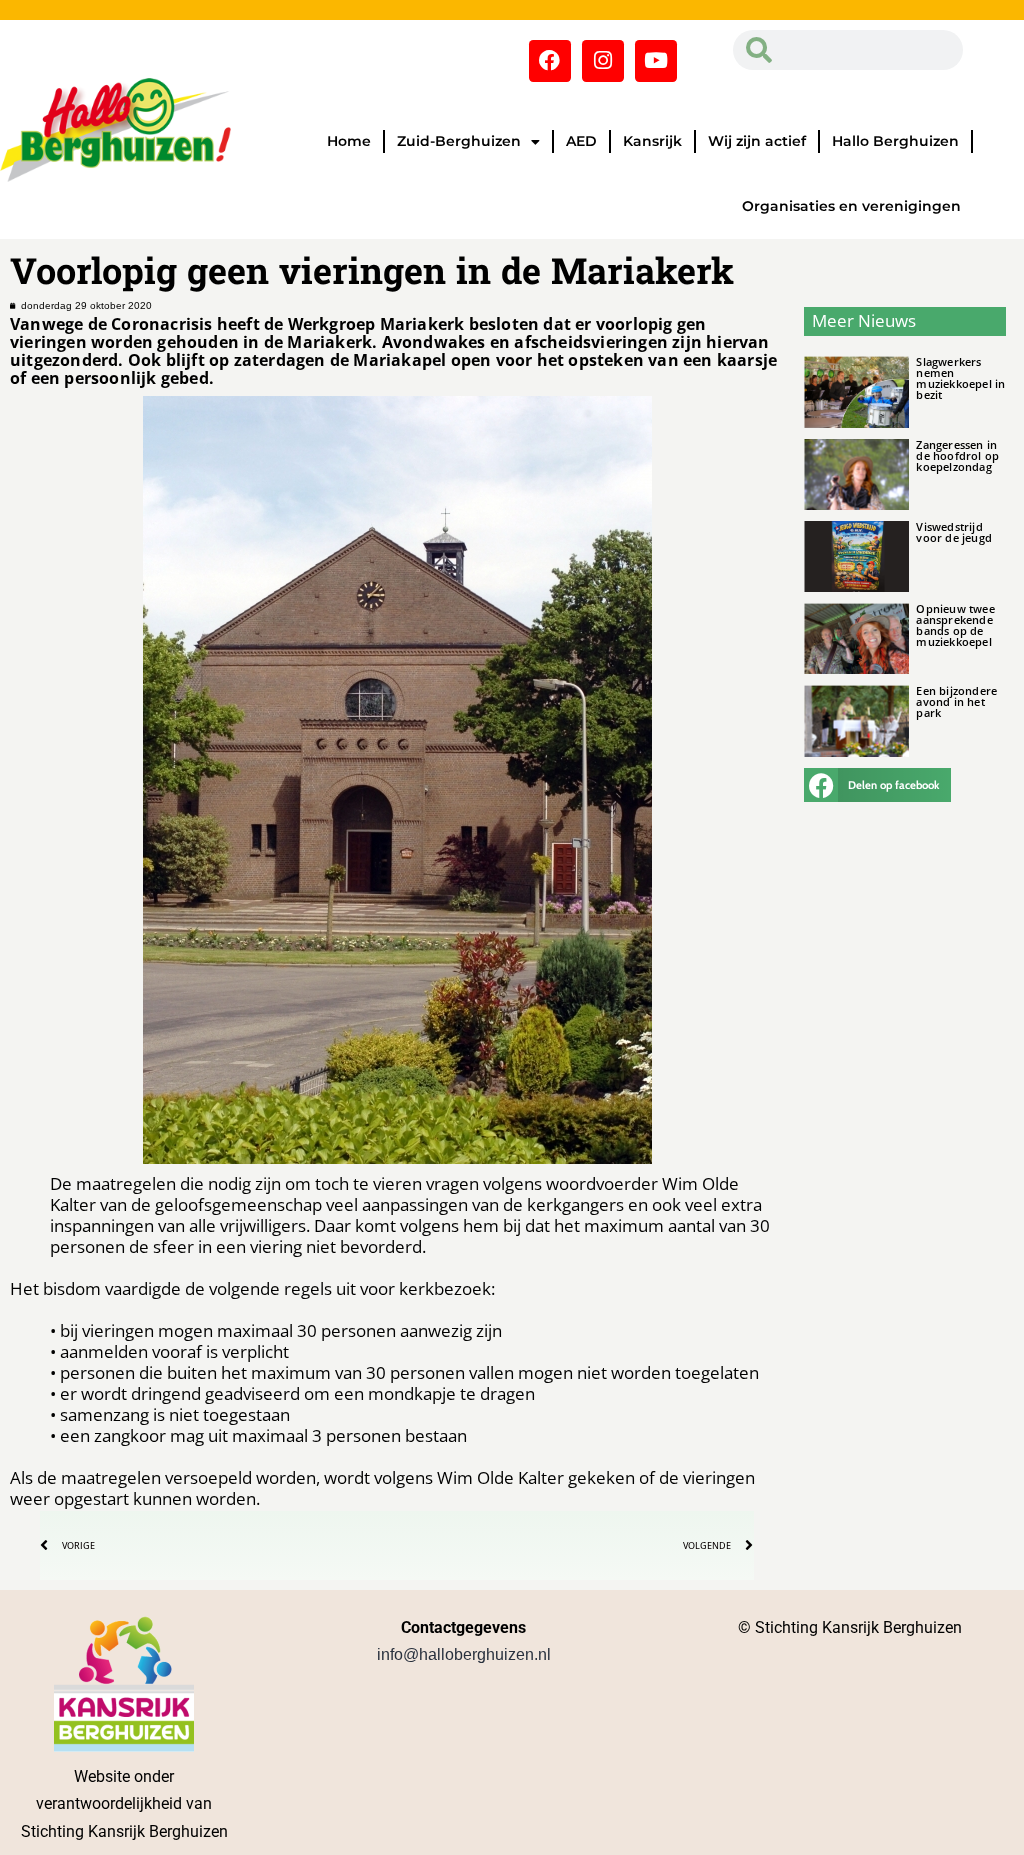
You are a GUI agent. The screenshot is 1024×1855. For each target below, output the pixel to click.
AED (581, 141)
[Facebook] (550, 61)
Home (349, 141)
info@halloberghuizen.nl (464, 1654)
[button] (877, 785)
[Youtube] (656, 61)
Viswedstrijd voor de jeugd (954, 532)
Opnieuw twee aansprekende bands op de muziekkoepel (955, 625)
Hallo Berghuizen (895, 141)
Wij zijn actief (757, 141)
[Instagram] (603, 61)
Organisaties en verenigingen (851, 206)
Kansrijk (652, 141)
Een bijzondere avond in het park (956, 701)
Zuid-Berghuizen (459, 141)
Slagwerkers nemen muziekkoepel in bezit (960, 378)
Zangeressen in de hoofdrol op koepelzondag (957, 455)
